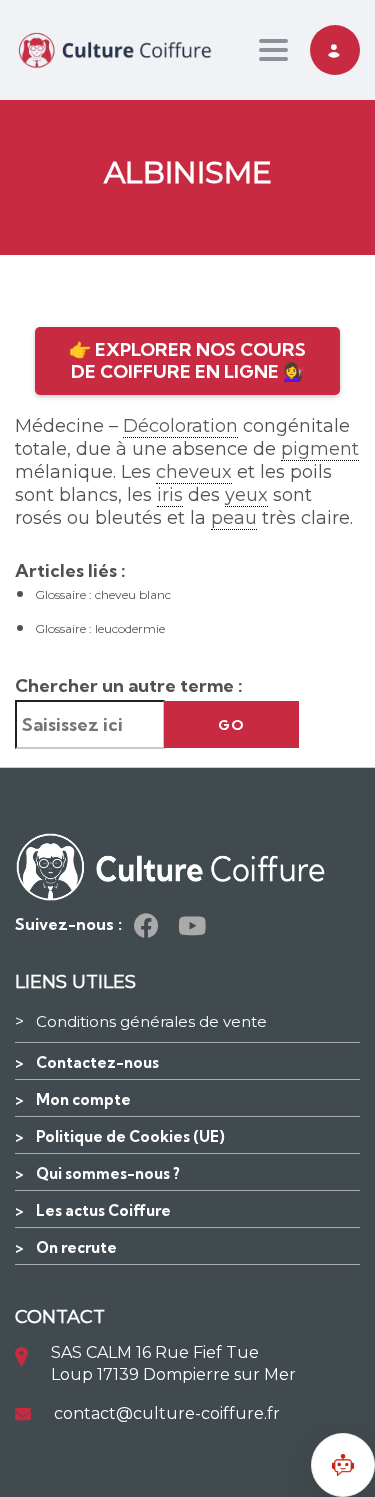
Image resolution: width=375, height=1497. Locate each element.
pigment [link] (320, 449)
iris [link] (170, 495)
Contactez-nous (97, 1062)
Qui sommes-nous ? (108, 1173)
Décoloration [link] (180, 426)
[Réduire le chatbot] (343, 1465)
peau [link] (234, 518)
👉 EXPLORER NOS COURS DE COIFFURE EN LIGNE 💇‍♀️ (187, 360)
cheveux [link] (194, 472)
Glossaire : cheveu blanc (103, 594)
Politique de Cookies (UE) (130, 1136)
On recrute (76, 1247)
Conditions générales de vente (151, 1021)
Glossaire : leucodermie (100, 628)
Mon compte (83, 1099)
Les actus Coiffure (103, 1210)
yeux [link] (246, 495)
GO (231, 725)
